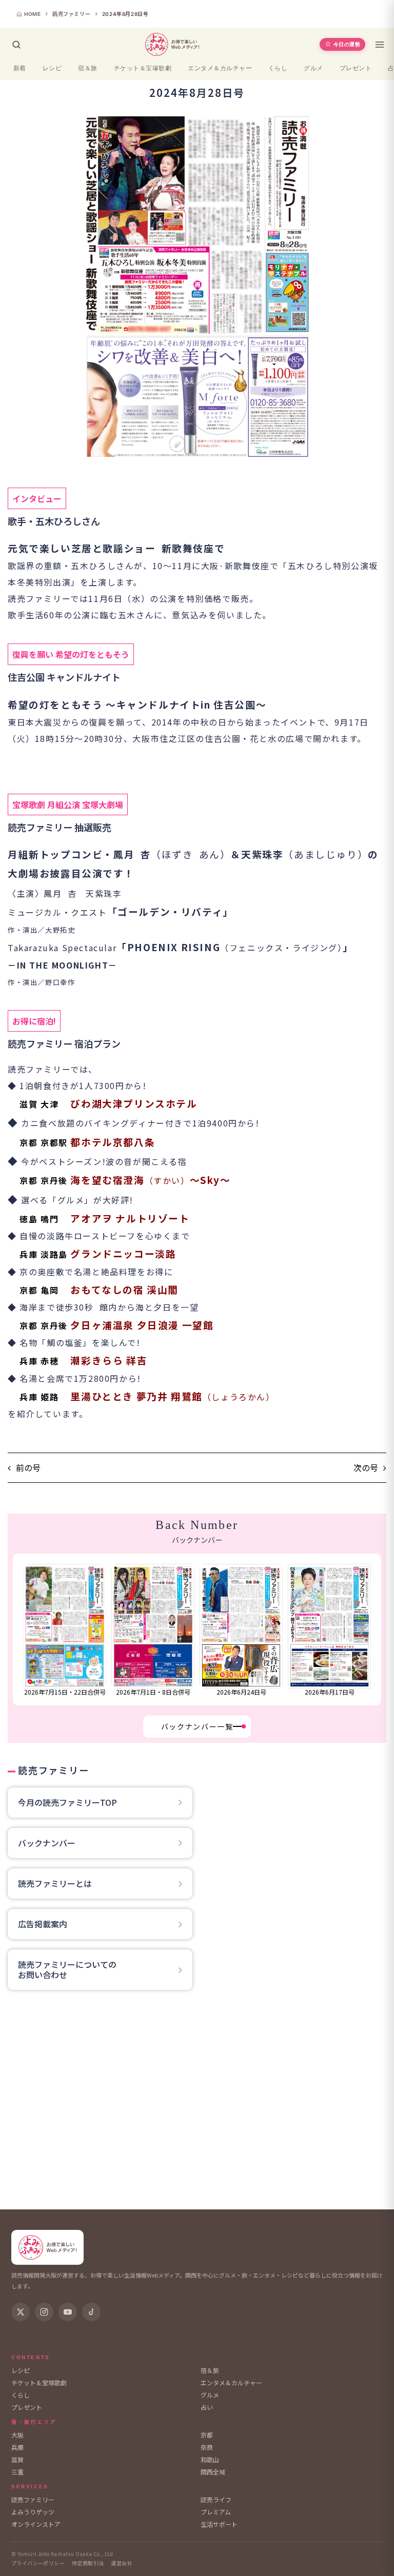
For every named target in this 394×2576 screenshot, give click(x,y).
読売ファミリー (33, 2499)
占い (207, 2407)
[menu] (380, 45)
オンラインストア (36, 2524)
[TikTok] (91, 2312)
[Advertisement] (197, 2103)
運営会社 (122, 2563)
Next (376, 1629)
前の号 (28, 1468)
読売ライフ (216, 2499)
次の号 (366, 1468)
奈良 (207, 2447)
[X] (21, 2312)
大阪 (17, 2435)
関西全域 (213, 2472)
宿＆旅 (87, 68)
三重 (17, 2472)
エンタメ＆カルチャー (220, 68)
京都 (207, 2435)
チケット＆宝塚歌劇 (143, 68)
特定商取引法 (88, 2563)
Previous (19, 1629)
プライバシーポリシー (38, 2563)
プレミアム (216, 2512)
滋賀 (17, 2459)
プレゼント (356, 68)
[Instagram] (44, 2312)
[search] (16, 45)
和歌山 (210, 2459)
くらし (278, 68)
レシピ (52, 68)
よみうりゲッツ (33, 2512)
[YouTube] (68, 2312)
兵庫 (17, 2447)
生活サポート (219, 2524)
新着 (20, 68)
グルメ (313, 68)
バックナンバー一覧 (197, 1726)
